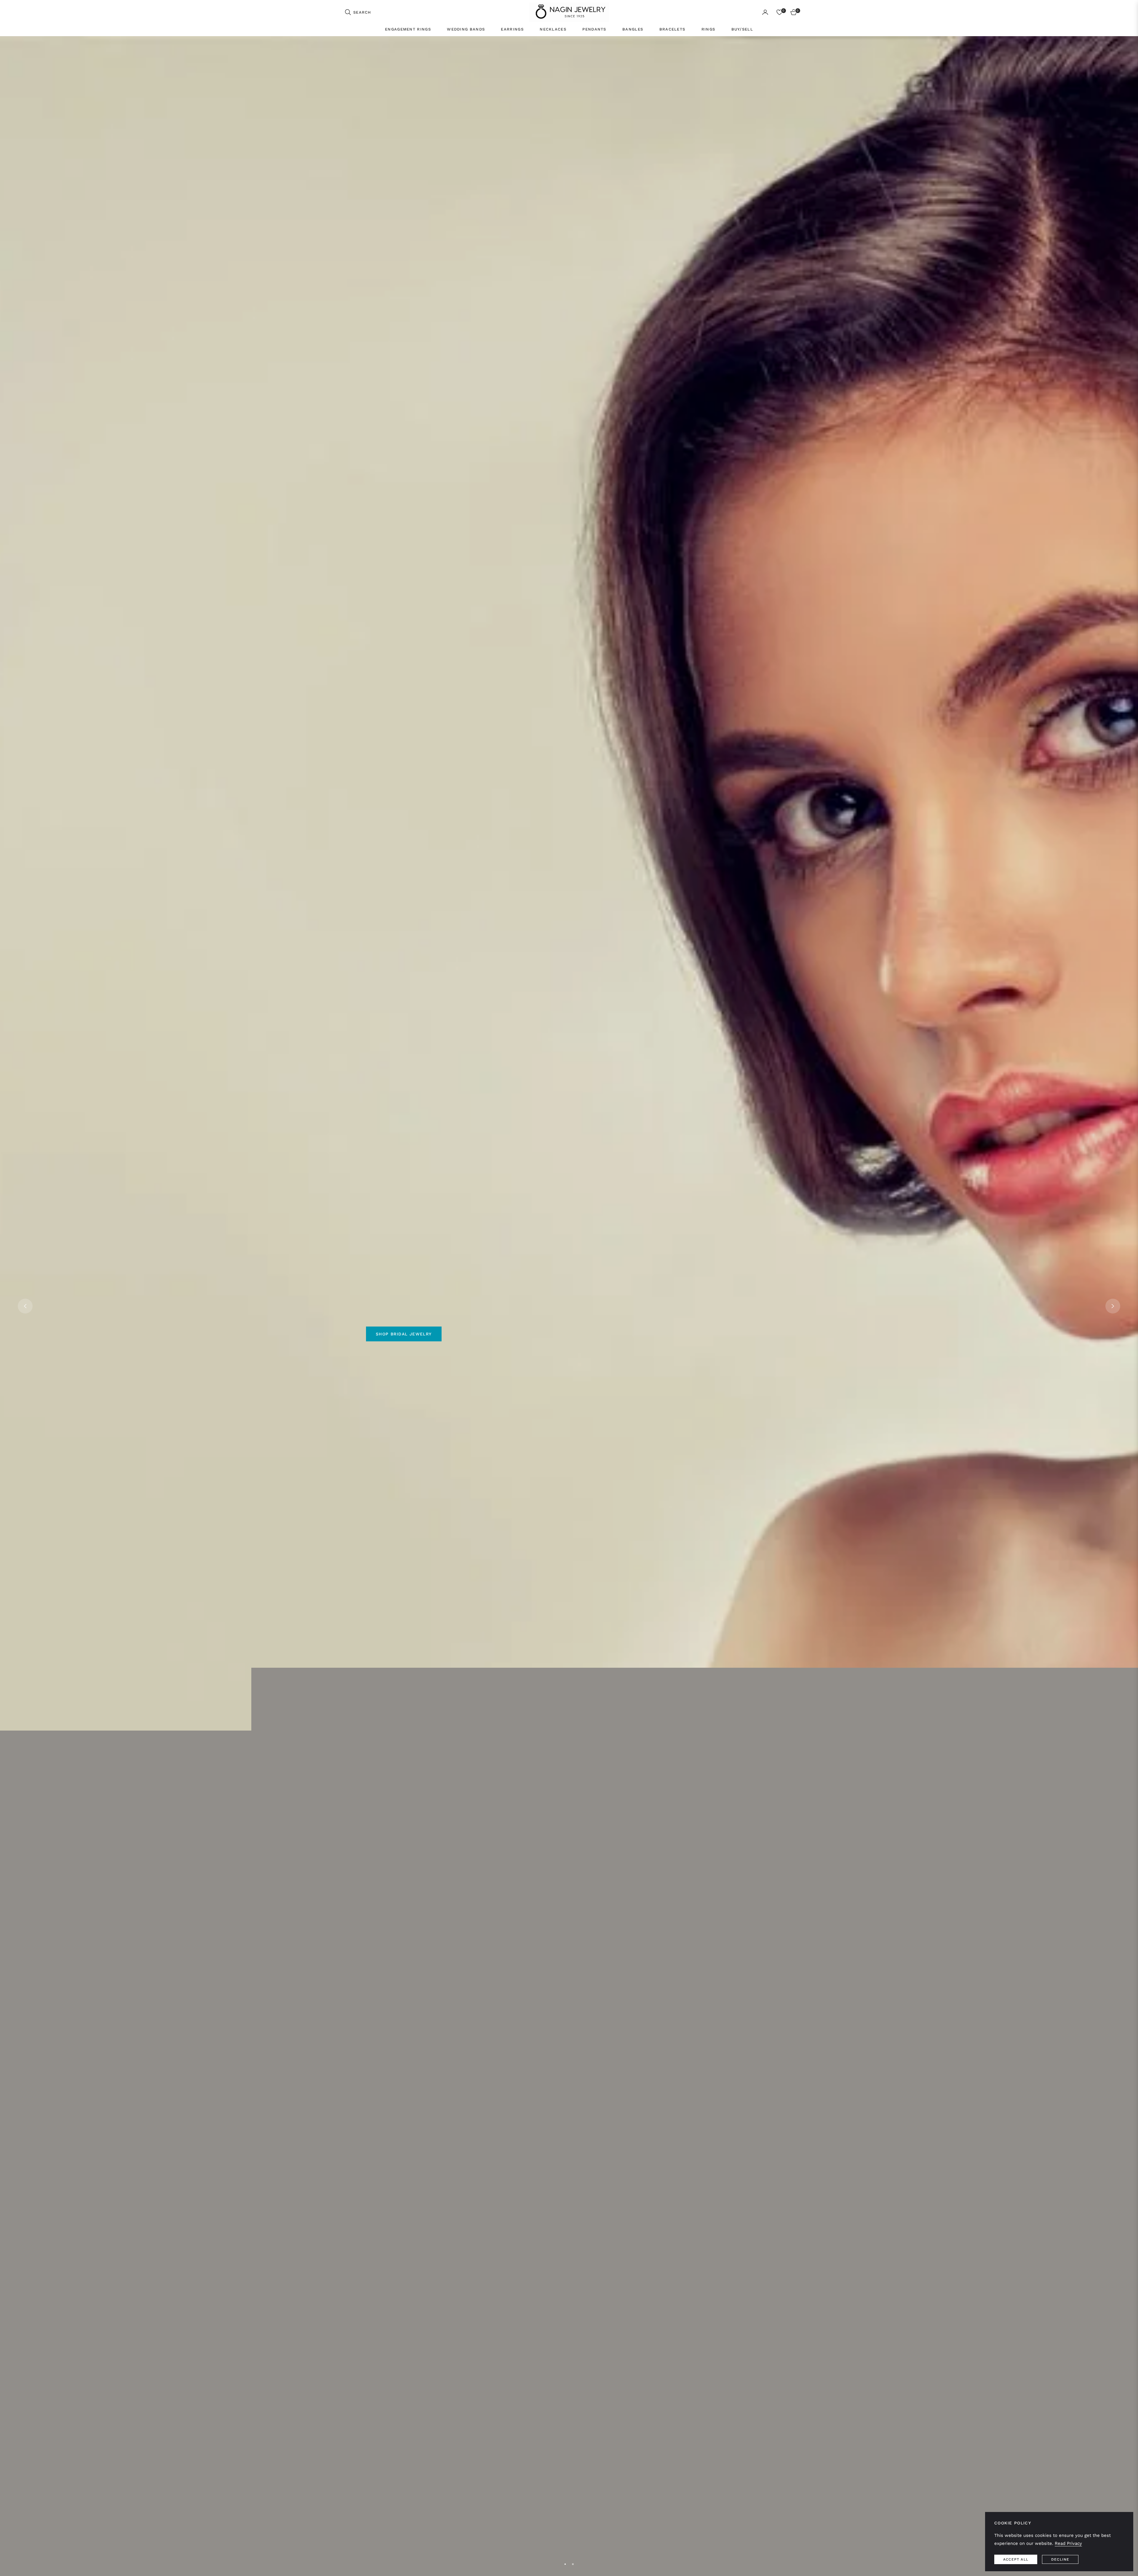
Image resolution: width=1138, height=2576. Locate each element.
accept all (1016, 2559)
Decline (1060, 2559)
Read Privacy (1068, 2543)
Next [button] (1113, 1306)
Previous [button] (25, 1306)
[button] (358, 12)
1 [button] (565, 2564)
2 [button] (573, 2564)
